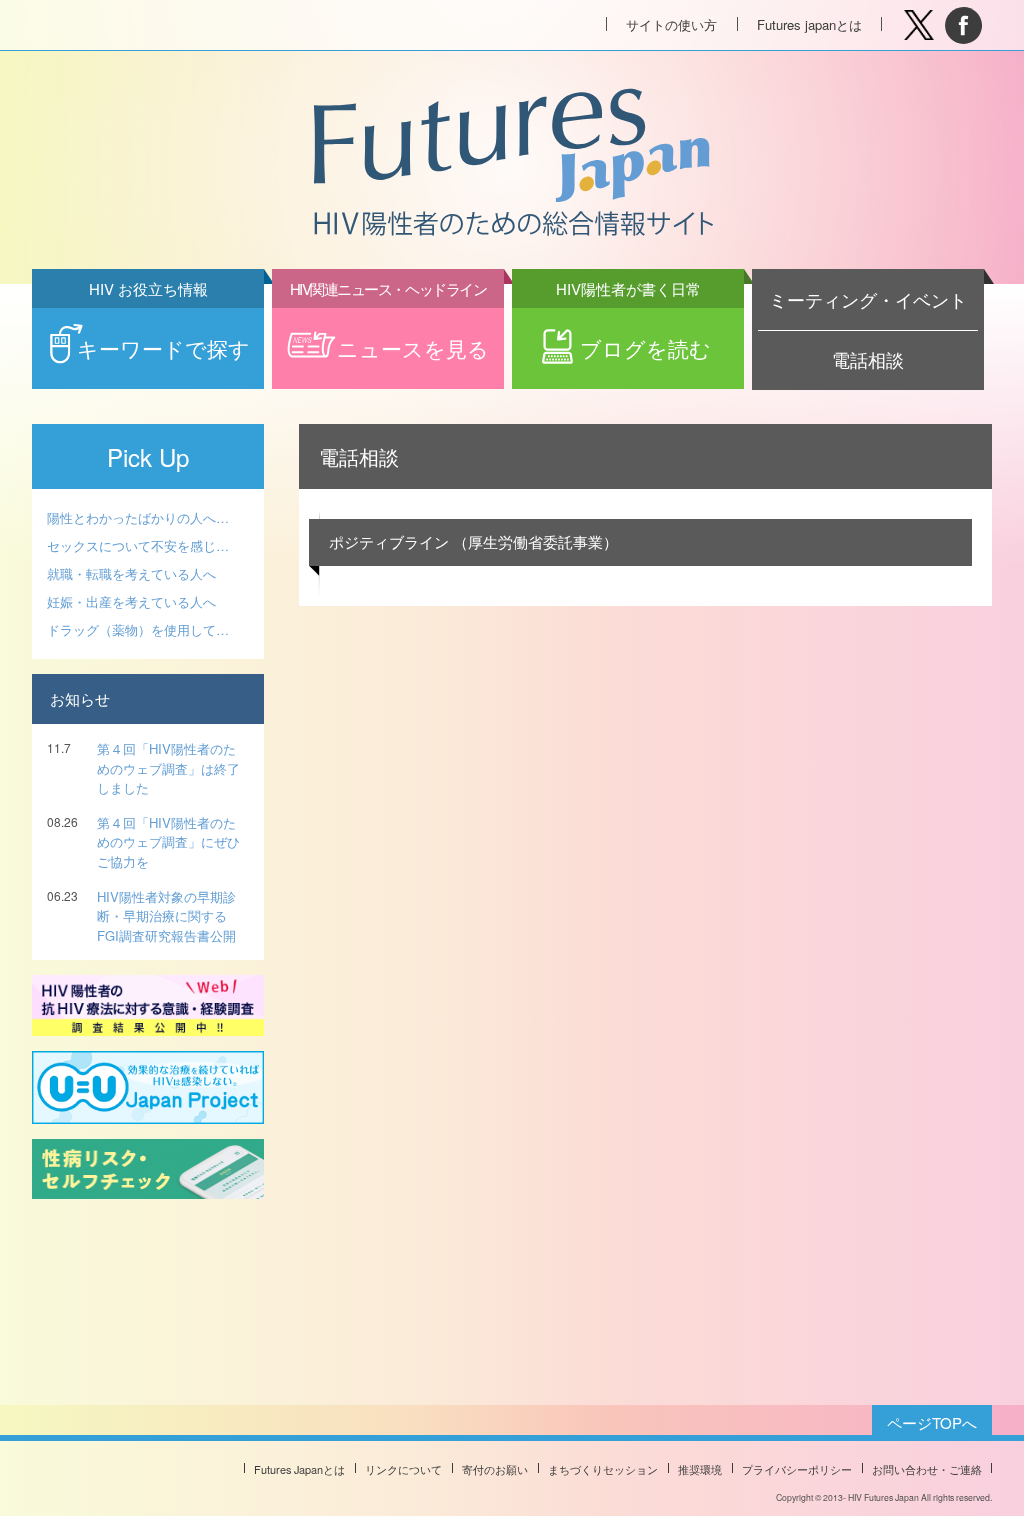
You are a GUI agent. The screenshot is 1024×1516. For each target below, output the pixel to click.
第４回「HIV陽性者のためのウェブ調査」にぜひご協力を (168, 842)
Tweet (918, 25)
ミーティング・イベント (868, 299)
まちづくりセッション (603, 1469)
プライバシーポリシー (797, 1469)
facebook (963, 25)
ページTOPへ (932, 1422)
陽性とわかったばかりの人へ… (138, 517)
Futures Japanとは (299, 1469)
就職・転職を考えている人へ (131, 573)
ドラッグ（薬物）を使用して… (138, 629)
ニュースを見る (389, 335)
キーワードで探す (163, 335)
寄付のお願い (495, 1469)
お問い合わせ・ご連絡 (927, 1469)
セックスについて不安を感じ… (138, 545)
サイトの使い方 (671, 24)
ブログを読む (634, 335)
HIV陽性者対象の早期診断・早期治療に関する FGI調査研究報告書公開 (166, 916)
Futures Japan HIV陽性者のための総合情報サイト (511, 164)
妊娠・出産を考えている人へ (131, 601)
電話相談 (868, 359)
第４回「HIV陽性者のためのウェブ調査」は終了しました (168, 768)
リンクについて (403, 1469)
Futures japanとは (809, 24)
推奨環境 (700, 1469)
